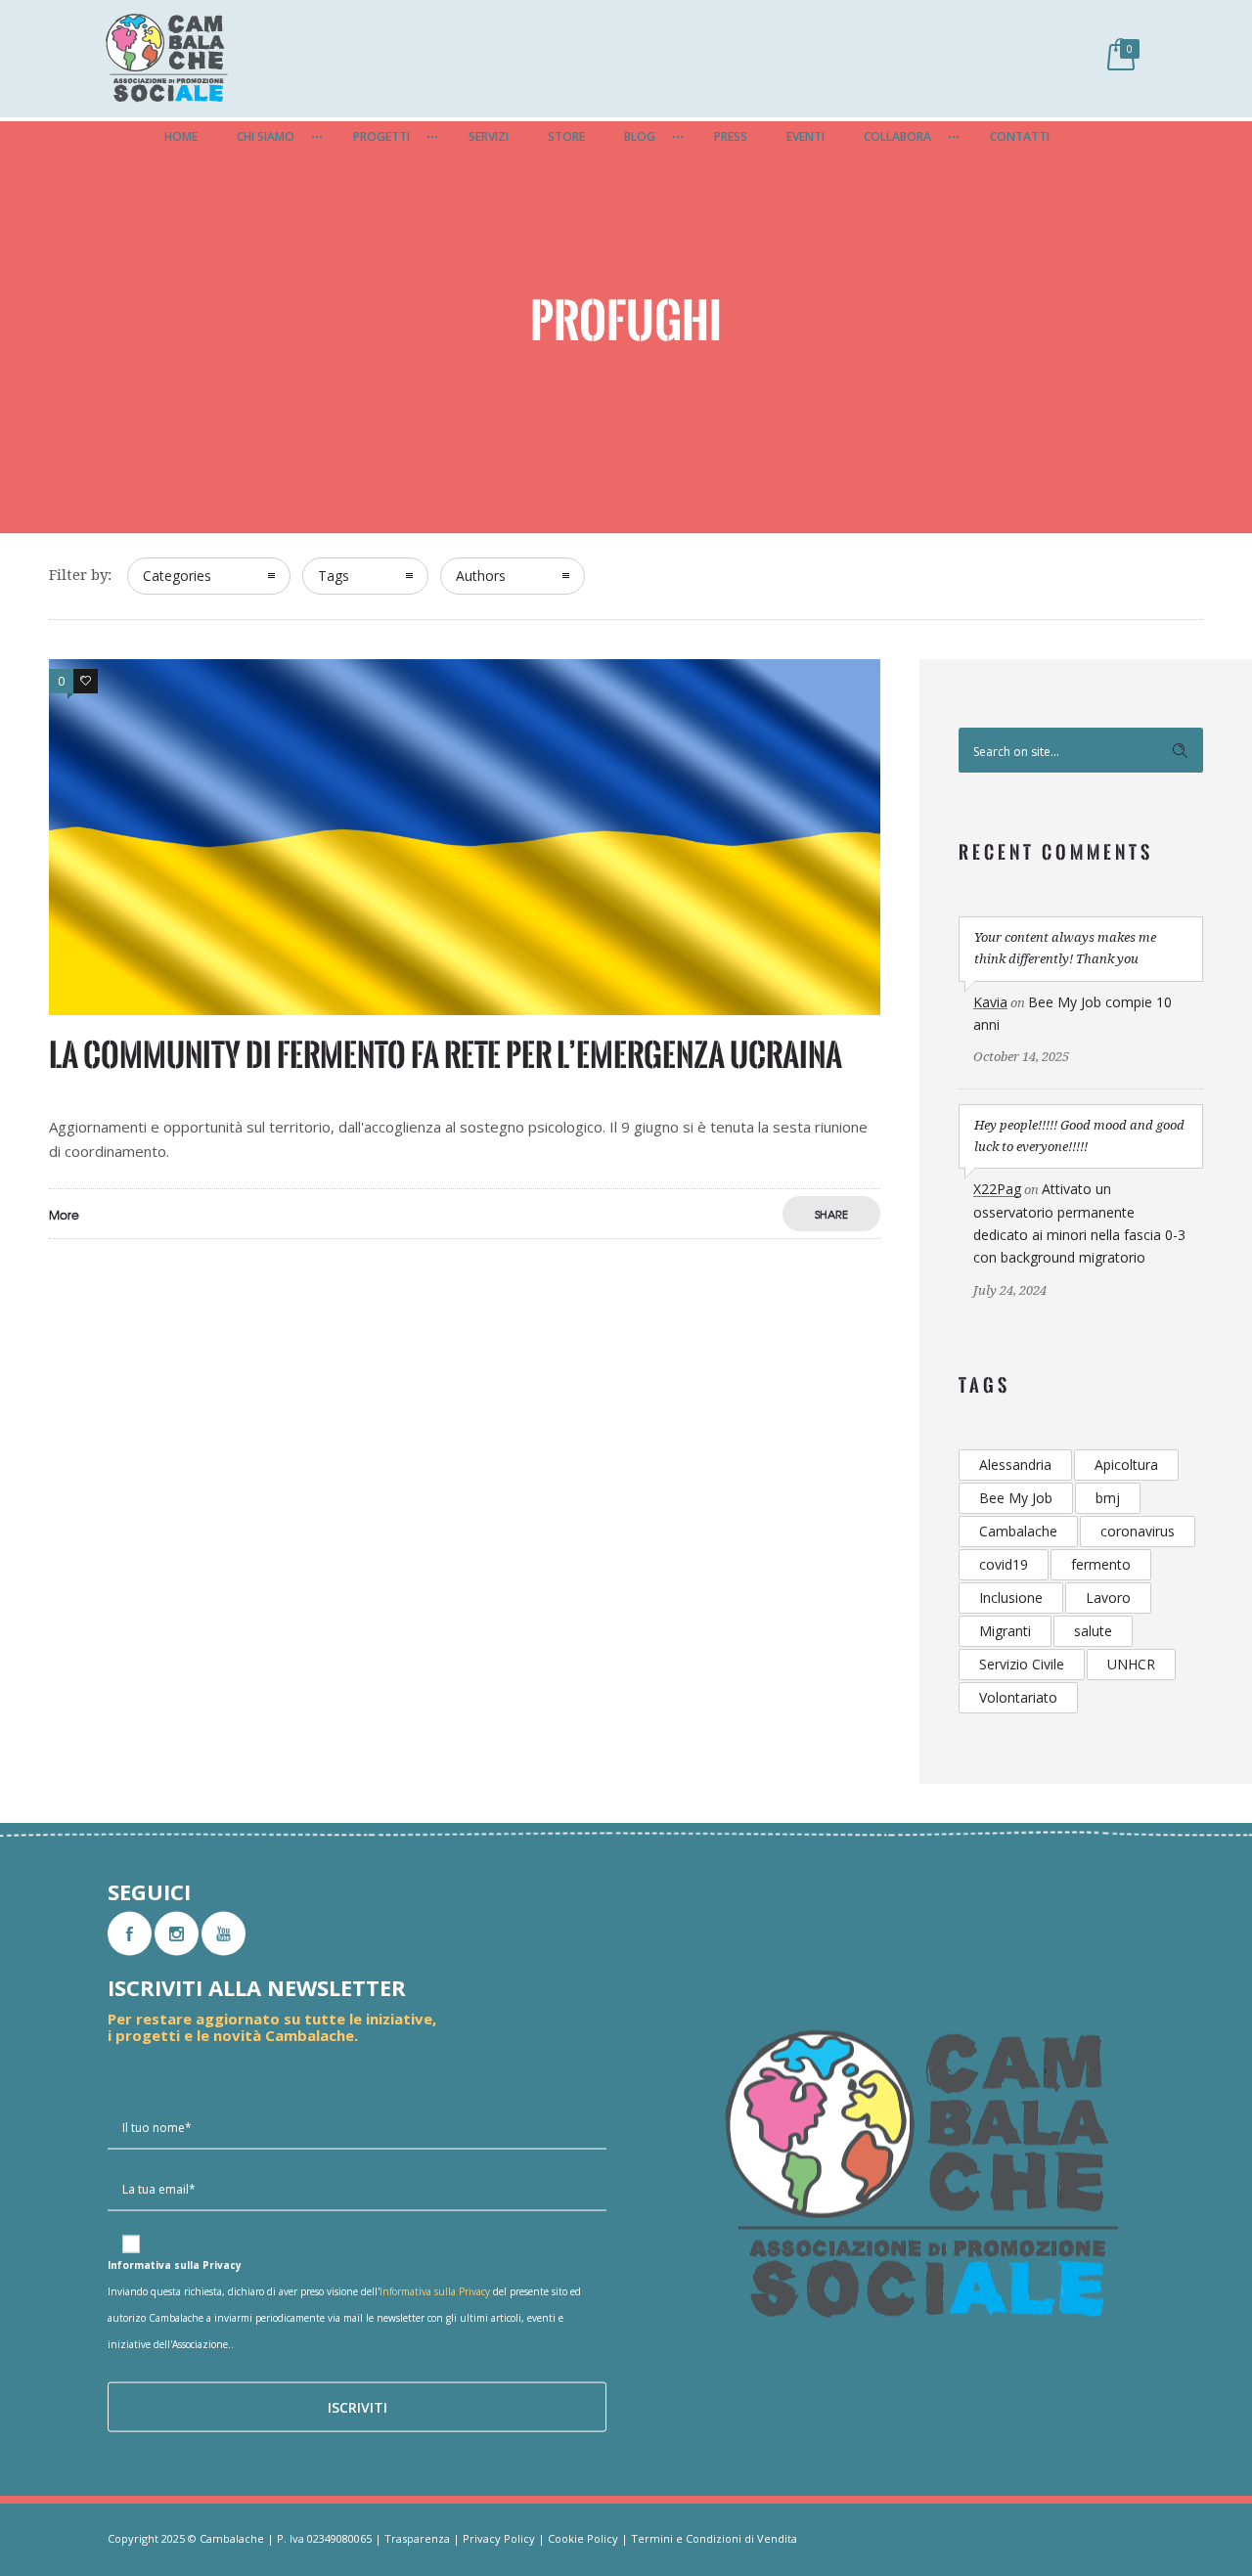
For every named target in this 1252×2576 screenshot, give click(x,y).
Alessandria (1015, 1465)
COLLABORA (897, 136)
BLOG (640, 136)
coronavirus (1138, 1531)
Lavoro (1108, 1598)
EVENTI (805, 136)
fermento (1101, 1564)
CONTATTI (1020, 136)
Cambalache (1018, 1531)
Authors (481, 576)
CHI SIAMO (266, 136)
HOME (181, 136)
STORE (566, 136)
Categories (177, 576)
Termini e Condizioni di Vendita (714, 2538)
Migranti (1005, 1631)
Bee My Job (1016, 1498)
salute (1093, 1631)
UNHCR (1131, 1664)
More (64, 1215)
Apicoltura (1126, 1465)
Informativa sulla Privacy (435, 2291)
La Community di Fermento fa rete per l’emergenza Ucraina (446, 1055)
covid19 (1004, 1564)
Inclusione (1011, 1598)
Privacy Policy (499, 2538)
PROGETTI (381, 136)
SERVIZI (489, 136)
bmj (1108, 1498)
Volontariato (1018, 1697)
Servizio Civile (1022, 1664)
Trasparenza (417, 2538)
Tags (334, 576)
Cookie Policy (583, 2538)
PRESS (731, 136)
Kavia (990, 1002)
